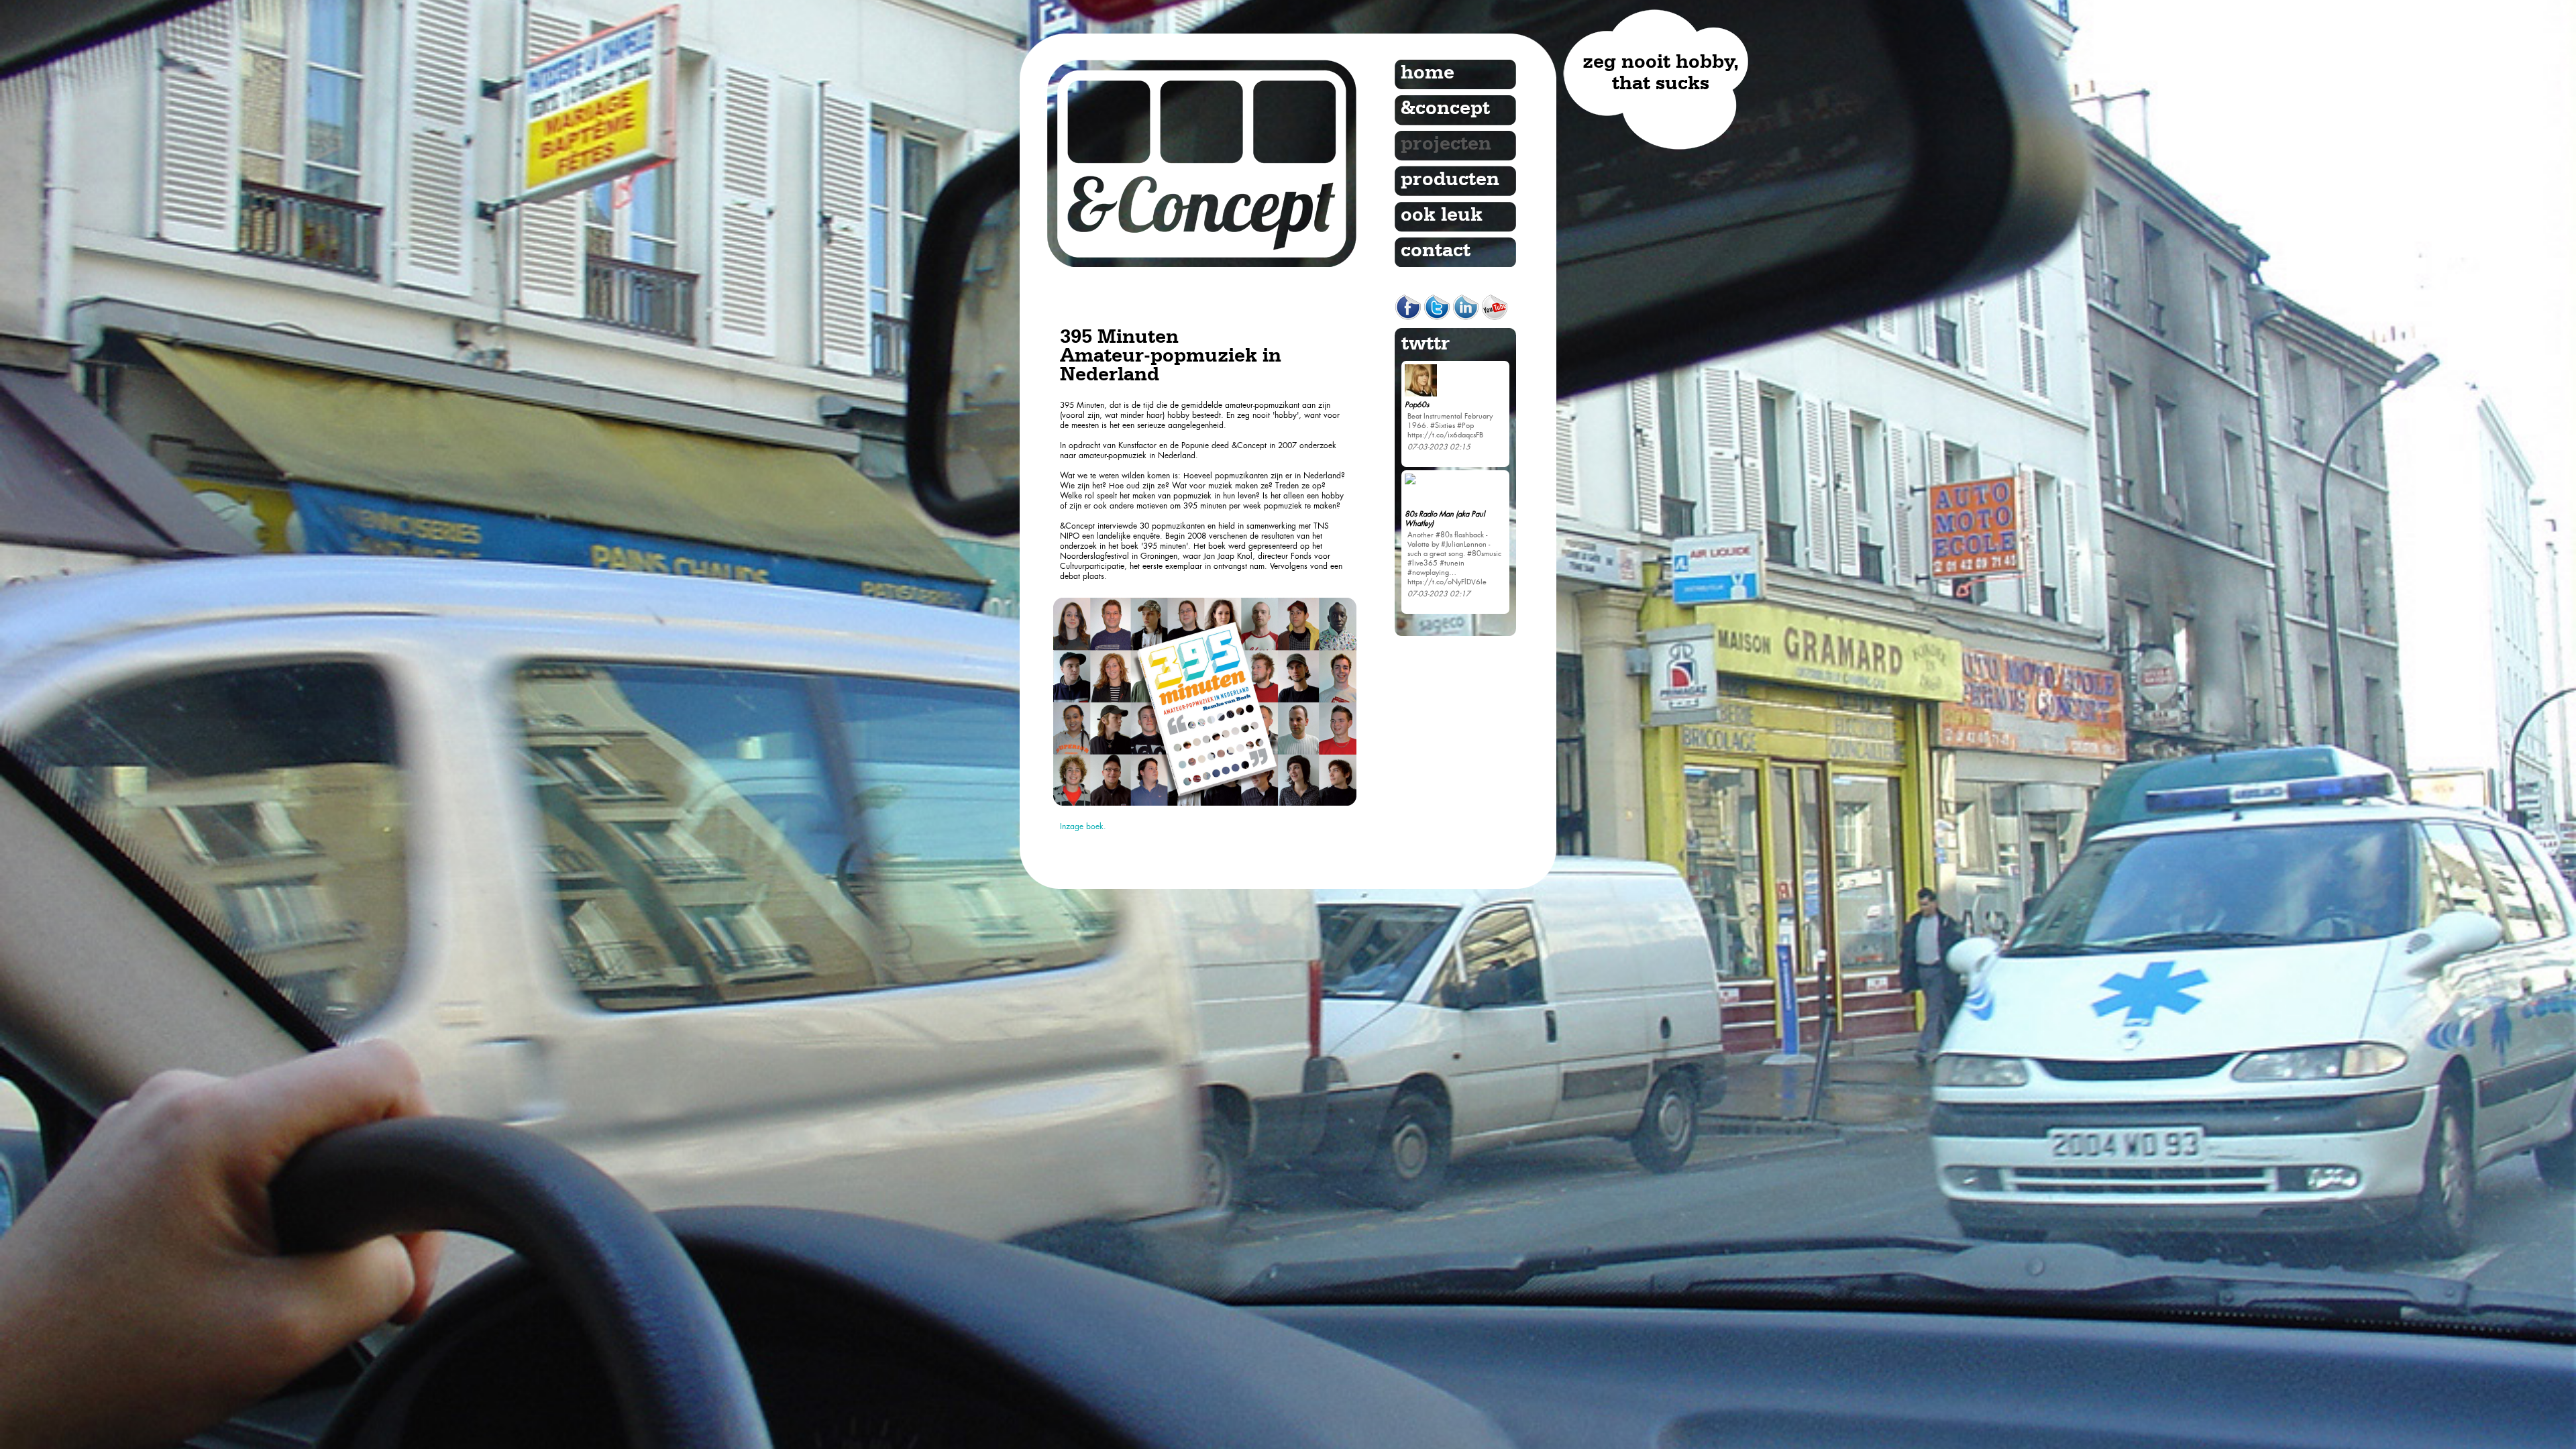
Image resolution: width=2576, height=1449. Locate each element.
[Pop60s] (1421, 531)
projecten (1446, 144)
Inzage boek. (1083, 826)
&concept (1445, 109)
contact (1436, 251)
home (1428, 73)
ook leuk (1442, 215)
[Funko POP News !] (1410, 372)
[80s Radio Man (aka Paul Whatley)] (1410, 619)
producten (1450, 180)
